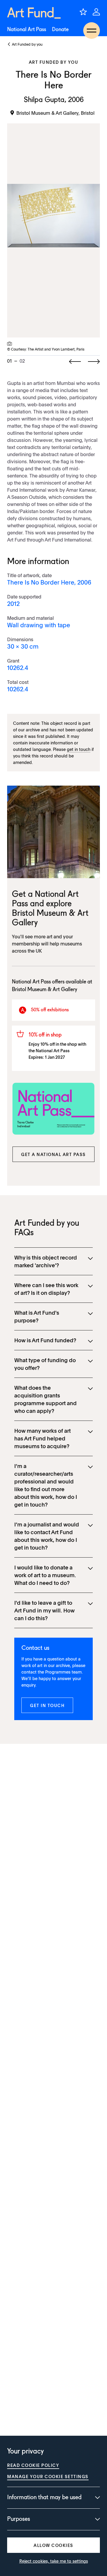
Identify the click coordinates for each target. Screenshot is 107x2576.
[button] (53, 1154)
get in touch (79, 749)
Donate (60, 30)
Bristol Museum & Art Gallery (45, 990)
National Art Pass (27, 30)
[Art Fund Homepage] (34, 13)
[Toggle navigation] (92, 31)
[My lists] (83, 12)
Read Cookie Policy (33, 2465)
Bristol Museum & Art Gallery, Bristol (55, 113)
